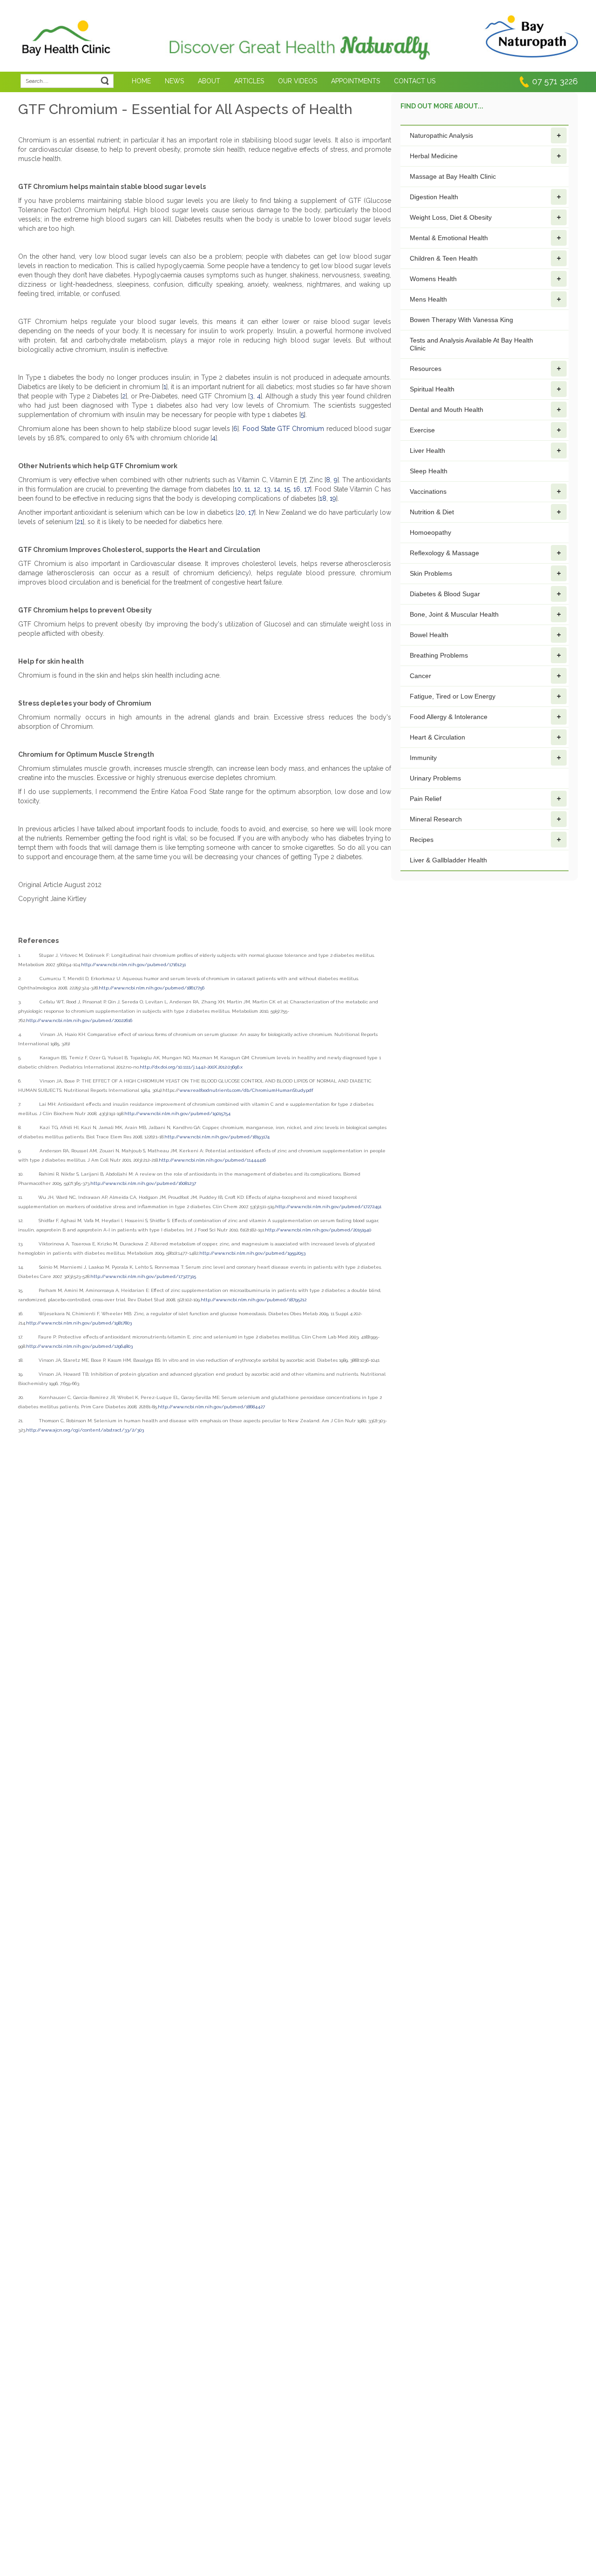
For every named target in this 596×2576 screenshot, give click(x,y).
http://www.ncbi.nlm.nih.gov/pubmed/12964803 (79, 1346)
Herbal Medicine (434, 156)
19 (333, 498)
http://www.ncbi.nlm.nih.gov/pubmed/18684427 (211, 1407)
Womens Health (433, 279)
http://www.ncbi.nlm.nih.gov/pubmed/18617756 (152, 988)
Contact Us (415, 81)
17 (307, 489)
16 (297, 489)
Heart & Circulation (437, 737)
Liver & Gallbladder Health (448, 860)
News (174, 81)
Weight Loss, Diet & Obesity (451, 217)
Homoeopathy (430, 532)
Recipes (422, 840)
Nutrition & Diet (432, 512)
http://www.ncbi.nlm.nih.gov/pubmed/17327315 (143, 1276)
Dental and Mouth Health (447, 410)
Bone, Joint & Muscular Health (454, 614)
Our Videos (298, 81)
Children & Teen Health (444, 258)
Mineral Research (436, 819)
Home (141, 81)
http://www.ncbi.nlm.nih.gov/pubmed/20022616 (79, 1020)
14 (277, 489)
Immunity (423, 758)
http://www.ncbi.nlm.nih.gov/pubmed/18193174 (217, 1137)
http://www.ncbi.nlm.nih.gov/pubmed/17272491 (328, 1207)
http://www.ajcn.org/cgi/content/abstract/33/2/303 (85, 1430)
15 (287, 489)
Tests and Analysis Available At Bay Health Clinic (471, 344)
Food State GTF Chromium (284, 429)
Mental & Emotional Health (449, 238)
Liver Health (427, 451)
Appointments (356, 81)
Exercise (422, 430)
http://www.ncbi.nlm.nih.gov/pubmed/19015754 (177, 1113)
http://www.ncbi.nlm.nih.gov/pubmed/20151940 (318, 1230)
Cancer (420, 676)
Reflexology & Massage (444, 553)
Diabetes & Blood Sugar (445, 594)
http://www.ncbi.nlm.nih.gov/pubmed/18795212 (254, 1300)
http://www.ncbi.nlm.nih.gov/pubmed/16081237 (143, 1183)
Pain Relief (426, 799)
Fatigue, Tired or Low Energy (453, 696)
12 (257, 489)
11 (247, 489)
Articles (249, 81)
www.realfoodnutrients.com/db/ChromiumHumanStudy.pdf (246, 1090)
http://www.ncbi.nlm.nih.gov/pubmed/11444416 (212, 1160)
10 (238, 489)
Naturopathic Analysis (441, 135)
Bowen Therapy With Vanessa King (461, 320)
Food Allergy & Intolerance (449, 717)
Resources (426, 369)
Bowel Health (429, 635)
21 (80, 522)
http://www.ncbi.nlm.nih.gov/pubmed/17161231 (133, 965)
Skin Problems (431, 573)
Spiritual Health (432, 389)
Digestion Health (434, 197)
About (209, 81)
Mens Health (428, 299)
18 (323, 498)
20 (241, 512)
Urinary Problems (435, 778)
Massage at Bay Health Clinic (453, 176)
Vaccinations (428, 491)
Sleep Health (429, 471)
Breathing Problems (439, 655)
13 (267, 489)
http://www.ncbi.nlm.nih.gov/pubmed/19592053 (252, 1253)
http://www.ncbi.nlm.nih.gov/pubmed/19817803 (79, 1323)
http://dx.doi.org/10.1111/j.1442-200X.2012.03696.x (191, 1067)
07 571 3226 (555, 81)
